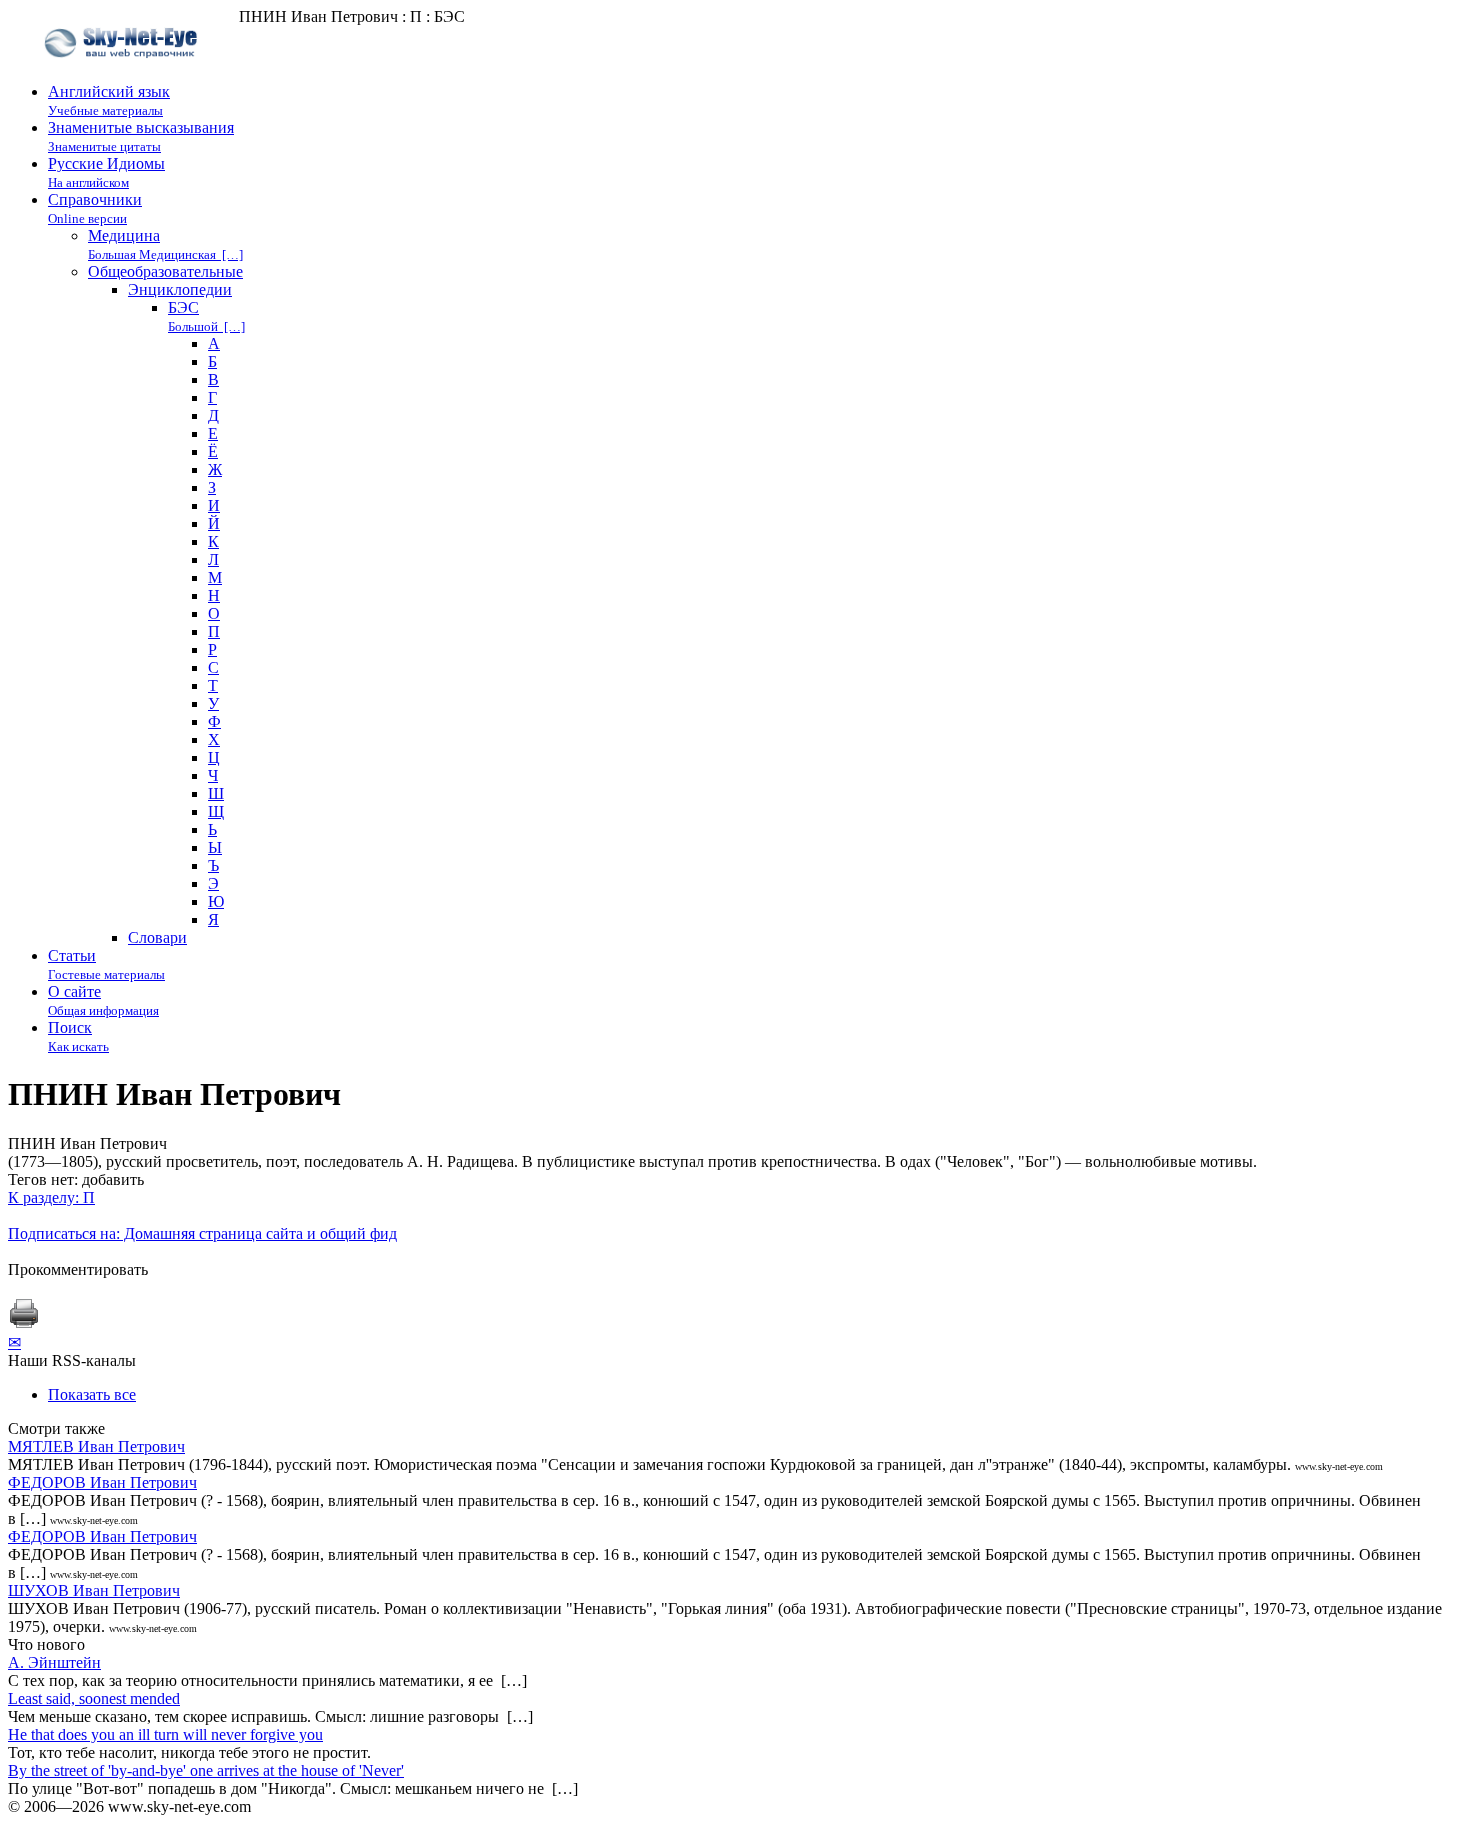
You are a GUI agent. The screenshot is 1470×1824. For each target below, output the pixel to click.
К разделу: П (51, 1197)
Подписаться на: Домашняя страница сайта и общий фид (202, 1233)
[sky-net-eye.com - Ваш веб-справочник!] (123, 73)
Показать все (92, 1394)
